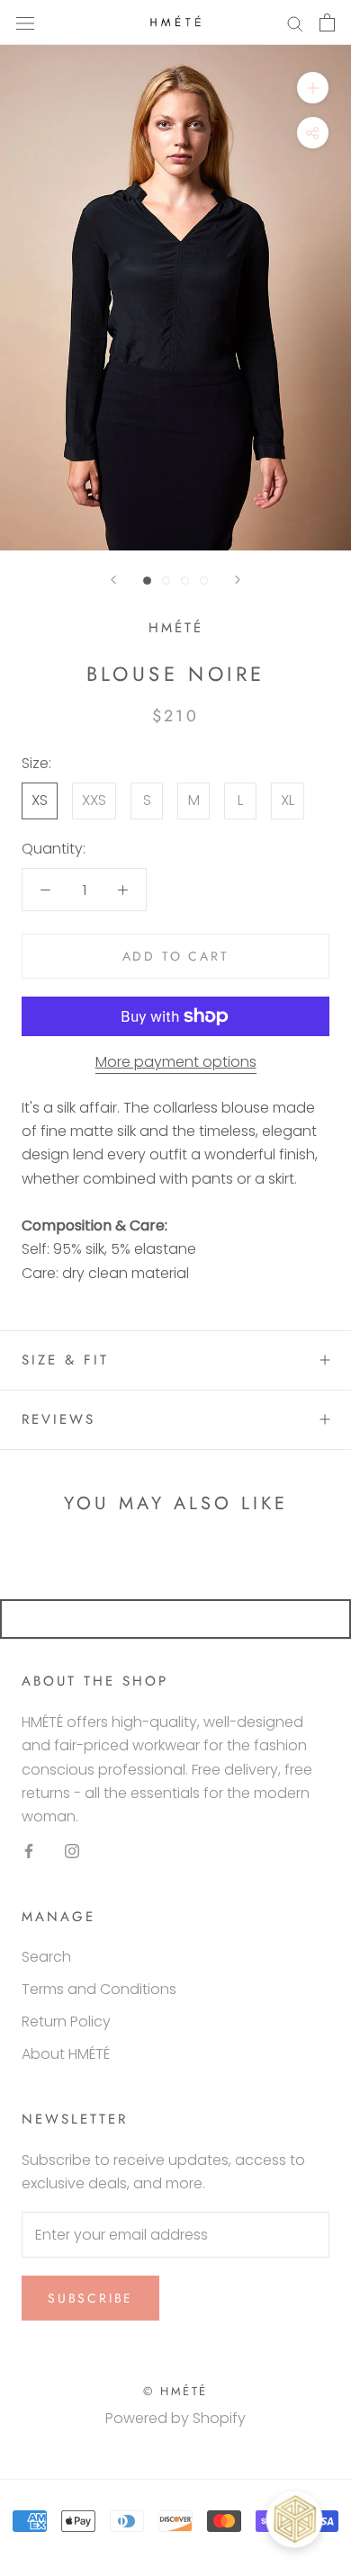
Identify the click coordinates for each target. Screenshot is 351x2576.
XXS (94, 800)
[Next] (238, 580)
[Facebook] (29, 1851)
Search (46, 1957)
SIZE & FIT (65, 1360)
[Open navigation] (25, 22)
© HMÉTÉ (175, 2391)
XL (288, 800)
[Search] (295, 22)
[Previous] (113, 580)
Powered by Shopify (175, 2418)
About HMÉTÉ (66, 2054)
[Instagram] (72, 1851)
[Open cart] (327, 22)
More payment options (176, 1062)
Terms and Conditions (99, 1989)
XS (40, 800)
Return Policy (66, 2021)
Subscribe (90, 2298)
